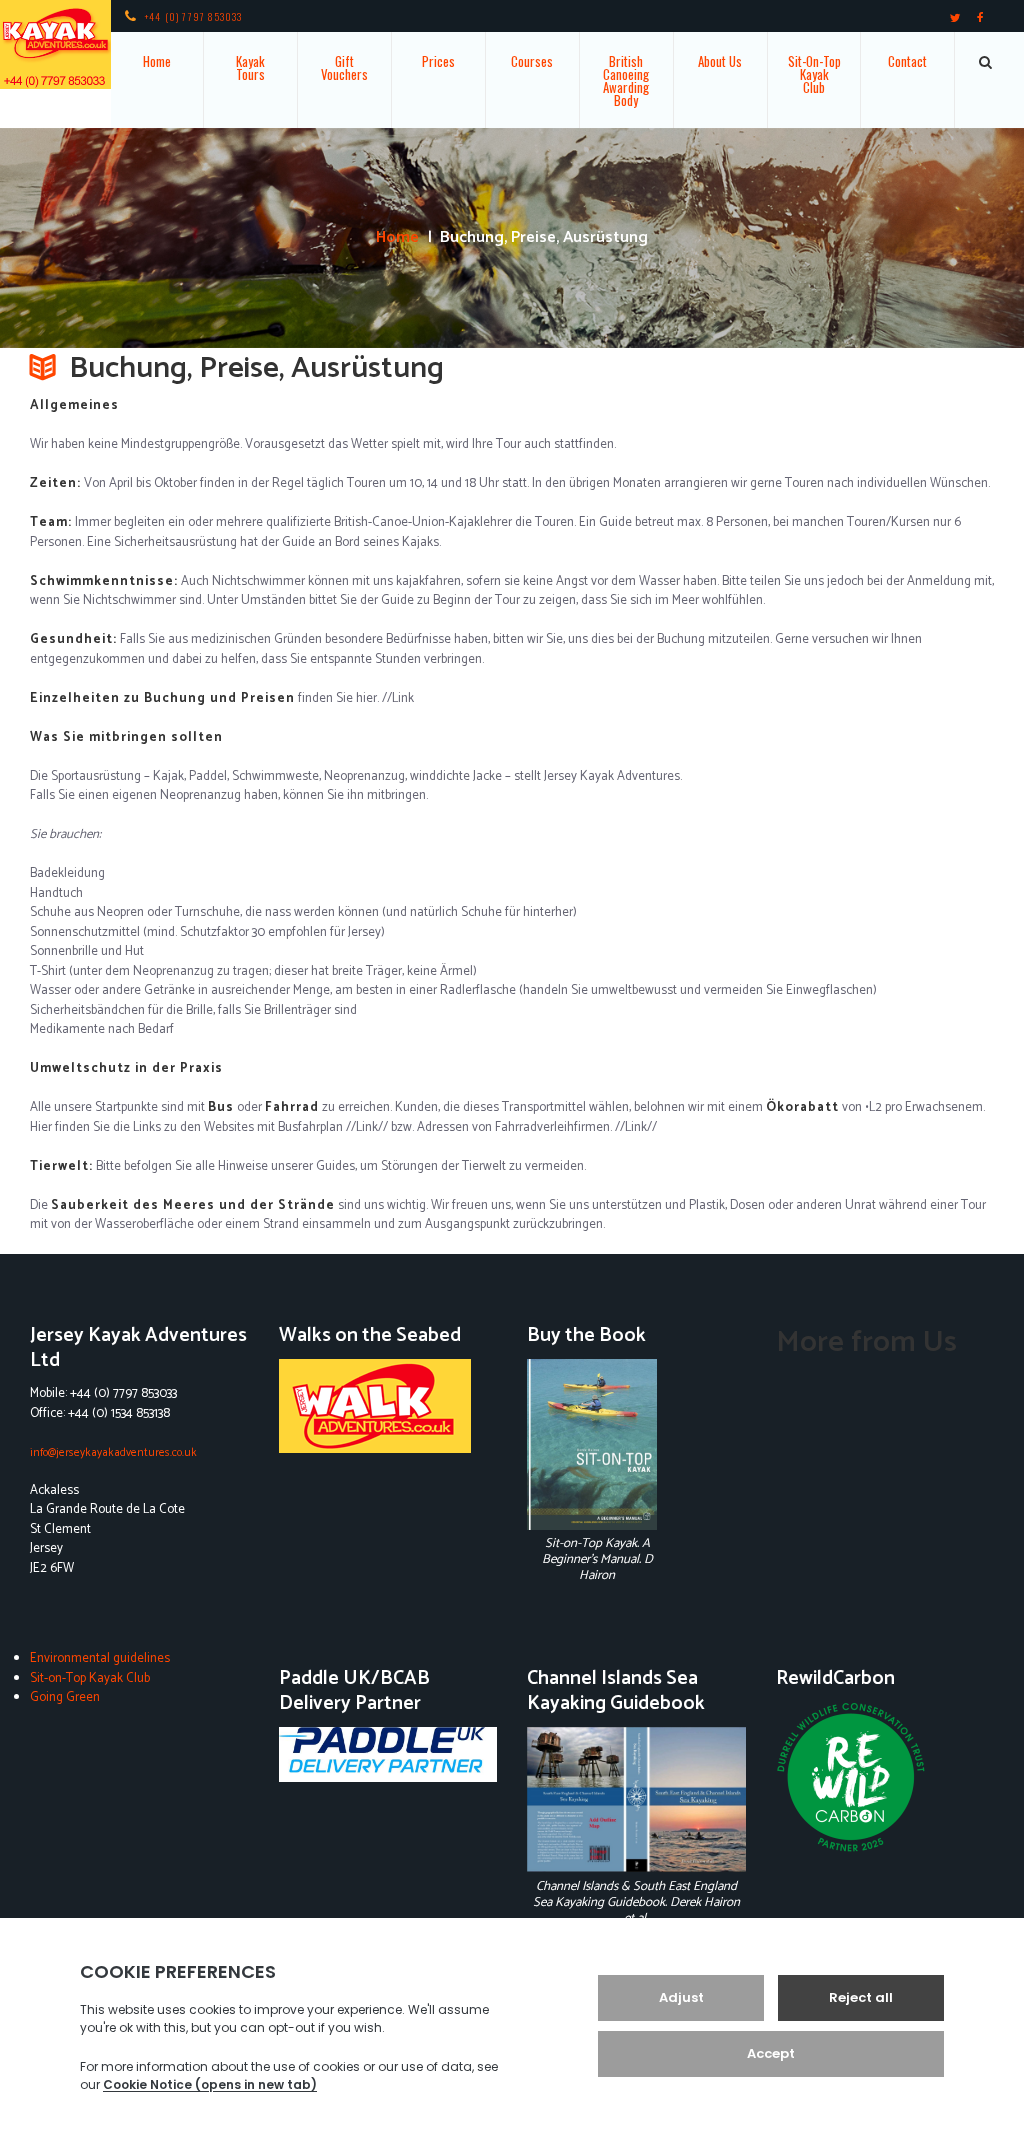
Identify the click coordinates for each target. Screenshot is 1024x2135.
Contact (907, 61)
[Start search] (986, 62)
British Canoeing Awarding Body (626, 80)
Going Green (65, 1697)
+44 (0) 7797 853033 (194, 16)
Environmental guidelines (100, 1658)
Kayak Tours (250, 67)
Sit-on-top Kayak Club (814, 74)
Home (157, 61)
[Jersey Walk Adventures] (388, 1406)
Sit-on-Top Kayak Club (90, 1678)
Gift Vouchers (344, 67)
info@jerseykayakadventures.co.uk (113, 1452)
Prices (438, 61)
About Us (720, 61)
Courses (532, 61)
